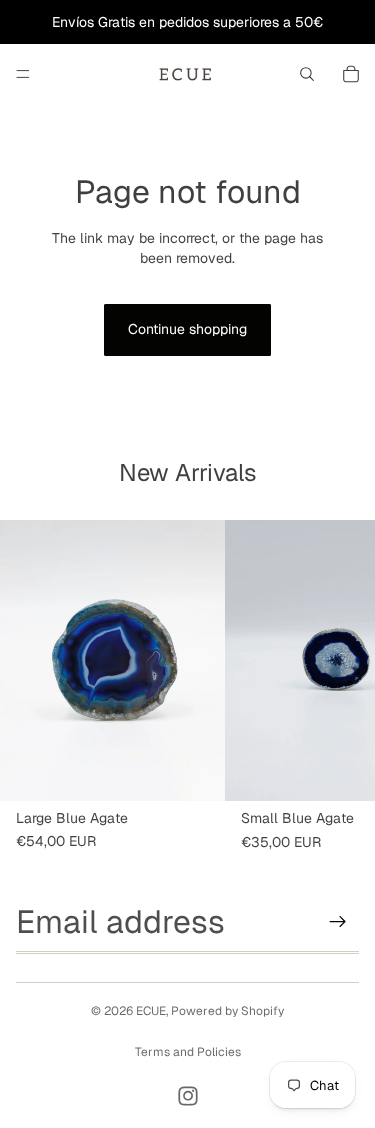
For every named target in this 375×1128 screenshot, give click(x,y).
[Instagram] (188, 1096)
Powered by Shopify (227, 1011)
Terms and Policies (188, 1052)
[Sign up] (338, 922)
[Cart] (351, 74)
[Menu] (23, 74)
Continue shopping (187, 329)
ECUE (151, 1011)
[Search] (307, 74)
